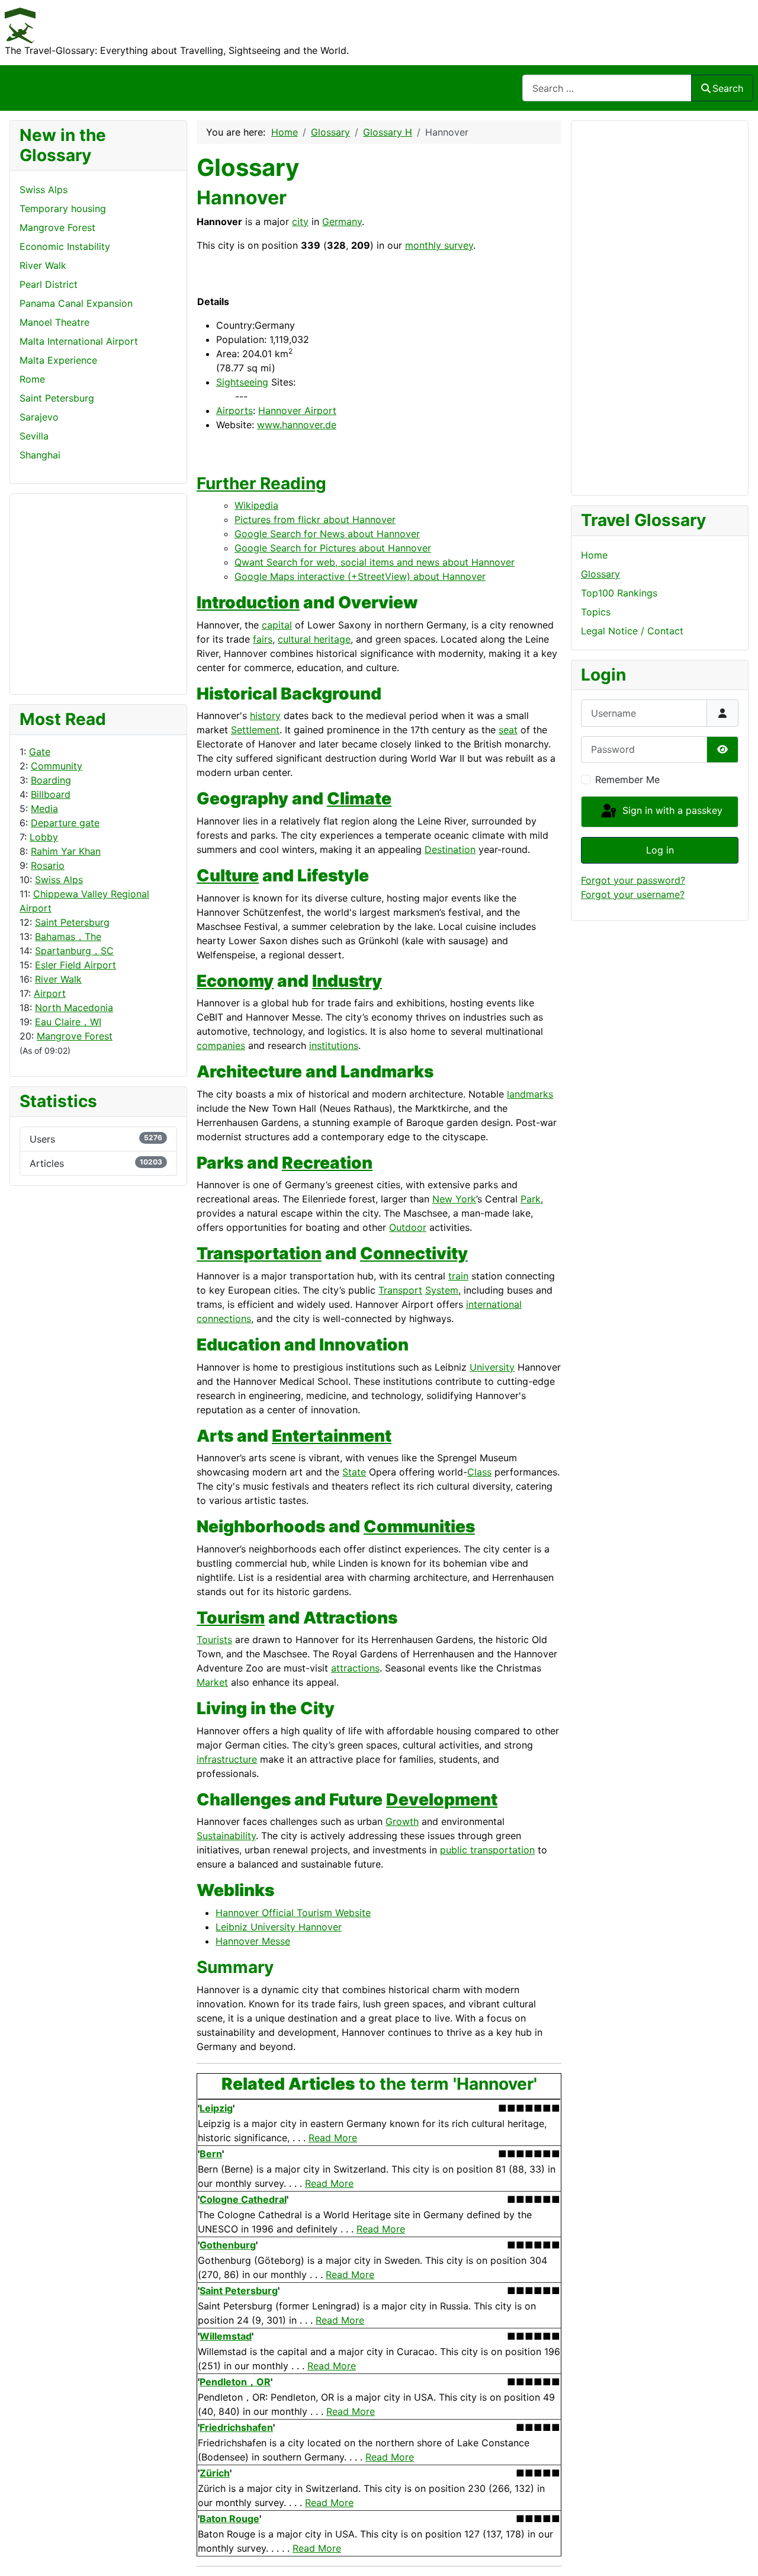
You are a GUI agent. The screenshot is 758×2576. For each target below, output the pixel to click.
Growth (402, 1821)
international (494, 1304)
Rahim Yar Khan (66, 851)
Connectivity (414, 1253)
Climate (359, 798)
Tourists (214, 1640)
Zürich (215, 2473)
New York (454, 1199)
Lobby (44, 837)
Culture (228, 875)
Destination (450, 849)
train (458, 1276)
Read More (333, 2138)
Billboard (51, 794)
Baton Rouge (229, 2519)
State (354, 1472)
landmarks (530, 1094)
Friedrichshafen (236, 2427)
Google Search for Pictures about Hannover (333, 548)
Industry (347, 981)
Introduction (248, 602)
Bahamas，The (68, 936)
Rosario (48, 865)
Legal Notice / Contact (632, 631)
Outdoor (408, 1227)
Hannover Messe (253, 1941)
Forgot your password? (633, 880)
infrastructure (227, 1759)
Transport (400, 1290)
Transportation (259, 1253)
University (492, 1367)
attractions (355, 1668)
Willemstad (226, 2336)
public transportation (487, 1850)
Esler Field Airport (76, 965)
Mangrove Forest (75, 1036)
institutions (334, 1045)
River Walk (58, 979)
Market (212, 1682)
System (442, 1290)
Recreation (327, 1163)
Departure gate (65, 823)
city (300, 222)
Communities (419, 1526)
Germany (342, 222)
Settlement (255, 730)
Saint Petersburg (72, 922)
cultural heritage (314, 639)
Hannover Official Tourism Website (293, 1913)
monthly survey (439, 245)
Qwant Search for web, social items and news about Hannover (375, 562)
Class (479, 1472)
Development (442, 1799)
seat (508, 730)
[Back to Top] (737, 2554)
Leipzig (216, 2108)
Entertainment (332, 1436)
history (265, 716)
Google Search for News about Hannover (327, 534)
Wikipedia (256, 505)
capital (277, 625)
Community (57, 766)
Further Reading (261, 483)
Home (594, 555)
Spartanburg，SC (74, 951)
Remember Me (627, 779)
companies (221, 1045)
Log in (660, 850)
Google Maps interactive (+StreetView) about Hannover (360, 576)
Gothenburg (228, 2245)
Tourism (231, 1618)
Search (728, 88)
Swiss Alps (59, 880)
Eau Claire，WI (68, 1022)
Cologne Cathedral (243, 2199)
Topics (596, 612)
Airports (235, 410)
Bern (211, 2154)
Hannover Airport (297, 410)
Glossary (600, 574)
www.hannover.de (297, 425)
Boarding (51, 780)
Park (531, 1199)
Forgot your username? (633, 894)
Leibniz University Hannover (279, 1927)
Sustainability (226, 1836)
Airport (50, 993)
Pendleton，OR (235, 2382)
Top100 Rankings (619, 593)
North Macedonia (74, 1008)
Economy (235, 981)
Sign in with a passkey (671, 811)
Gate (40, 752)
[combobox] (607, 88)
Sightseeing (242, 382)
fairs (263, 639)
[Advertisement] (67, 592)
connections (224, 1319)
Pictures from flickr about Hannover (315, 519)
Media (44, 809)
